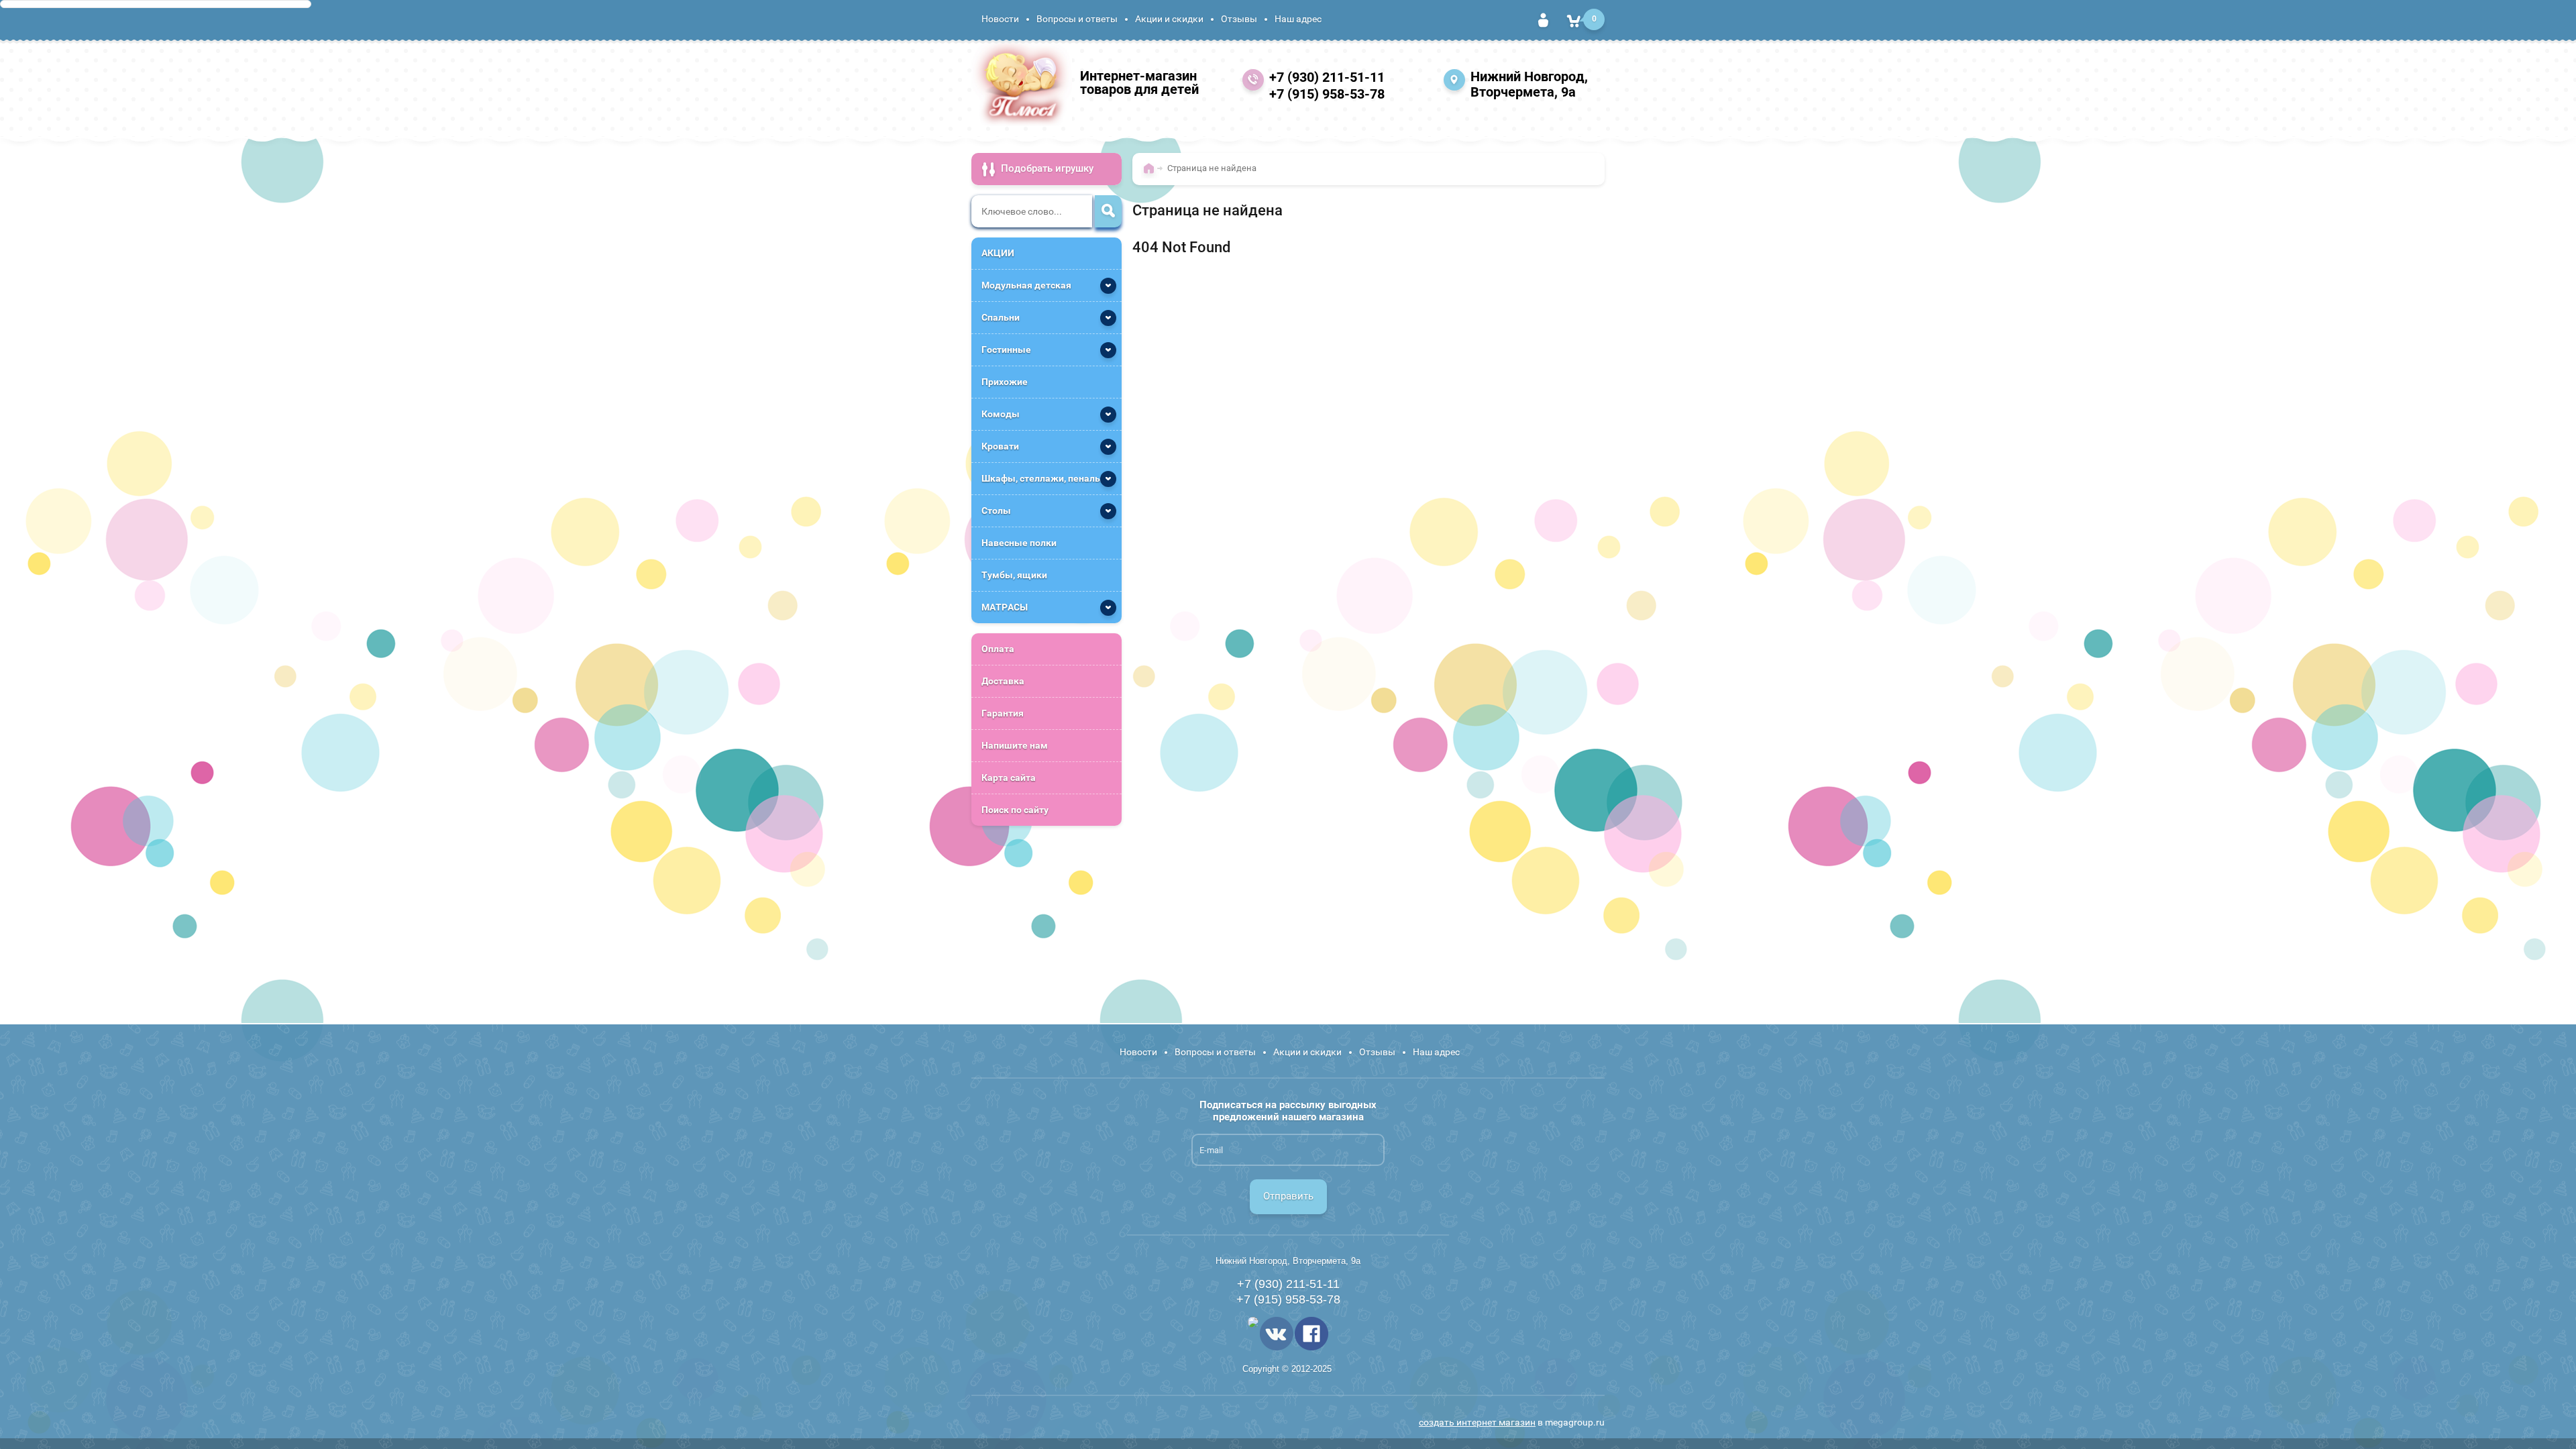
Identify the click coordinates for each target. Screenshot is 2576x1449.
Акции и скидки (1169, 19)
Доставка (1003, 681)
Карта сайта (1009, 777)
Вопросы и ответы (1077, 19)
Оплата (998, 649)
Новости (1000, 19)
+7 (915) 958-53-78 (1327, 94)
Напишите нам (1015, 745)
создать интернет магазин (1477, 1422)
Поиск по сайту (1015, 810)
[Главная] (1152, 174)
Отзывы (1239, 19)
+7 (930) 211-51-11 (1327, 77)
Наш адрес (1298, 19)
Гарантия (1003, 713)
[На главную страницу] (1022, 83)
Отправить (1288, 1196)
